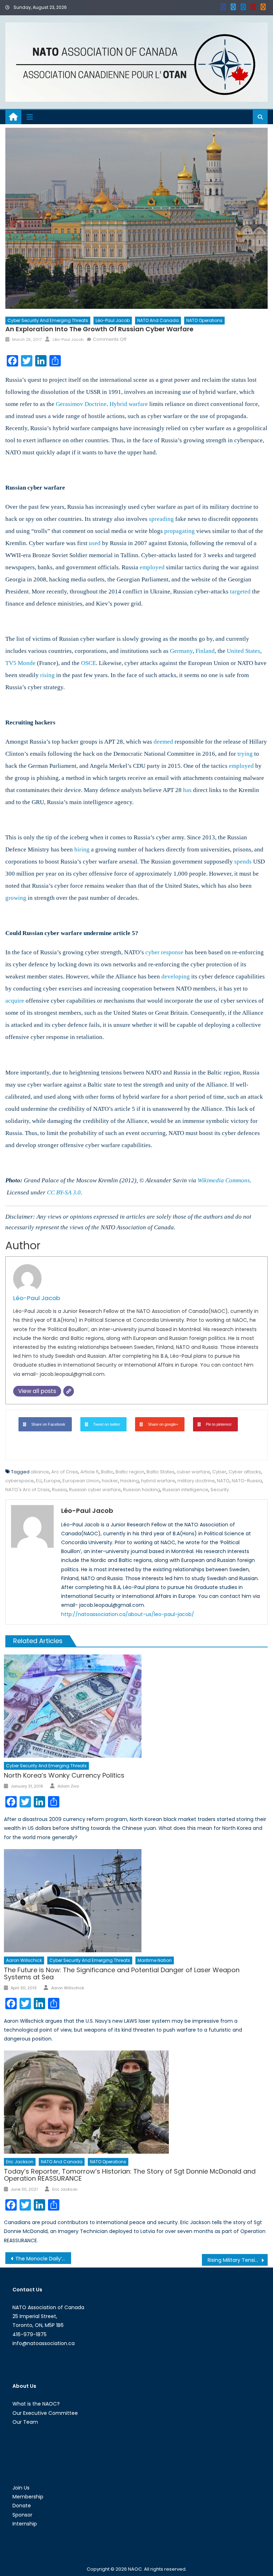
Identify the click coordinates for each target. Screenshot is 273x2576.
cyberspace (20, 1481)
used (95, 543)
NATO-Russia (247, 1481)
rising (47, 675)
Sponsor (22, 2515)
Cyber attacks (245, 1472)
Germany (181, 651)
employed (152, 567)
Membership (28, 2497)
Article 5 (90, 1472)
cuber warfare (193, 1472)
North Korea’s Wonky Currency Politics (64, 1775)
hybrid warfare (158, 1481)
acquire (15, 1001)
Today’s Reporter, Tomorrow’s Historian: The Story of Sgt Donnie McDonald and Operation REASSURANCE (130, 2175)
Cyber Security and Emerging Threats (48, 320)
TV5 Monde (20, 663)
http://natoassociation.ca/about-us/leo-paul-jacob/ (128, 1614)
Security (220, 1490)
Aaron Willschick (24, 1960)
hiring (82, 849)
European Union (81, 1481)
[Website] (69, 1391)
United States (243, 651)
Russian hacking (142, 1490)
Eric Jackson (20, 2162)
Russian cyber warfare (95, 1490)
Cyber (219, 1472)
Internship (25, 2524)
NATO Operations (204, 320)
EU (39, 1481)
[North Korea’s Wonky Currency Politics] (136, 1706)
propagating (180, 531)
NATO (223, 1481)
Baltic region (130, 1472)
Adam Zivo (68, 1786)
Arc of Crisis (65, 1472)
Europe (52, 1481)
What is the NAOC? (36, 2404)
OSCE (89, 663)
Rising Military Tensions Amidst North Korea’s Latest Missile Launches (237, 2260)
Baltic (107, 1472)
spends (243, 862)
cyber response (164, 952)
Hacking (130, 1481)
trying (245, 754)
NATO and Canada (158, 320)
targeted (240, 592)
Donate (22, 2506)
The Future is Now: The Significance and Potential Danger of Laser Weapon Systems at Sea (122, 1973)
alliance (40, 1472)
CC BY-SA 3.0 (64, 1192)
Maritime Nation (155, 1960)
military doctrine (196, 1481)
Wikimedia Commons (224, 1180)
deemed (163, 742)
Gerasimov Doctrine (81, 404)
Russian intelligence (185, 1490)
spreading (161, 519)
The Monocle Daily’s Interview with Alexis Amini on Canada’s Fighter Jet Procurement (43, 2259)
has (187, 790)
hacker (110, 1481)
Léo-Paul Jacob (113, 320)
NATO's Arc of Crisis (28, 1490)
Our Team (25, 2422)
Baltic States (160, 1472)
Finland (205, 651)
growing (16, 898)
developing (176, 976)
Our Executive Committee (45, 2413)
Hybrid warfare (129, 404)
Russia (59, 1490)
